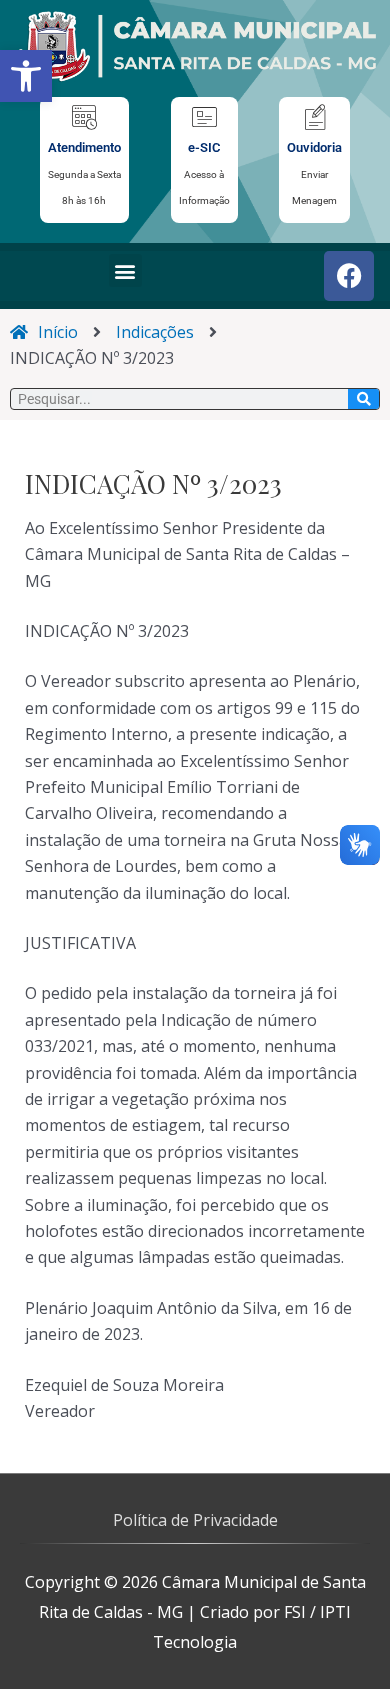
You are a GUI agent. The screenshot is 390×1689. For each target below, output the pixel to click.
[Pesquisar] (363, 399)
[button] (26, 76)
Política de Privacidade (195, 1520)
